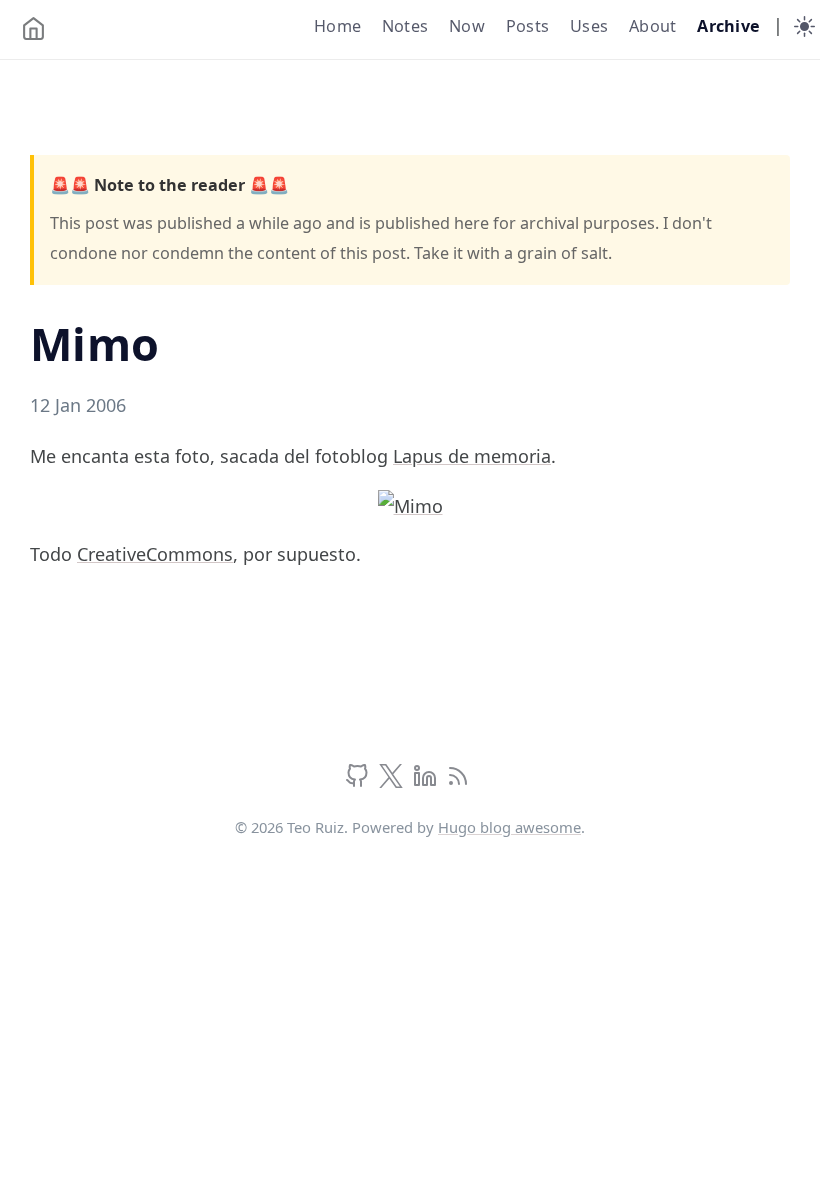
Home (337, 26)
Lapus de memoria (472, 456)
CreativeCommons (155, 554)
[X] (393, 781)
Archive (728, 26)
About (652, 26)
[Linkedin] (427, 781)
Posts (527, 26)
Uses (589, 26)
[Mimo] (410, 504)
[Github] (359, 781)
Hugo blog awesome (509, 827)
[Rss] (458, 781)
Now (467, 26)
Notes (405, 26)
